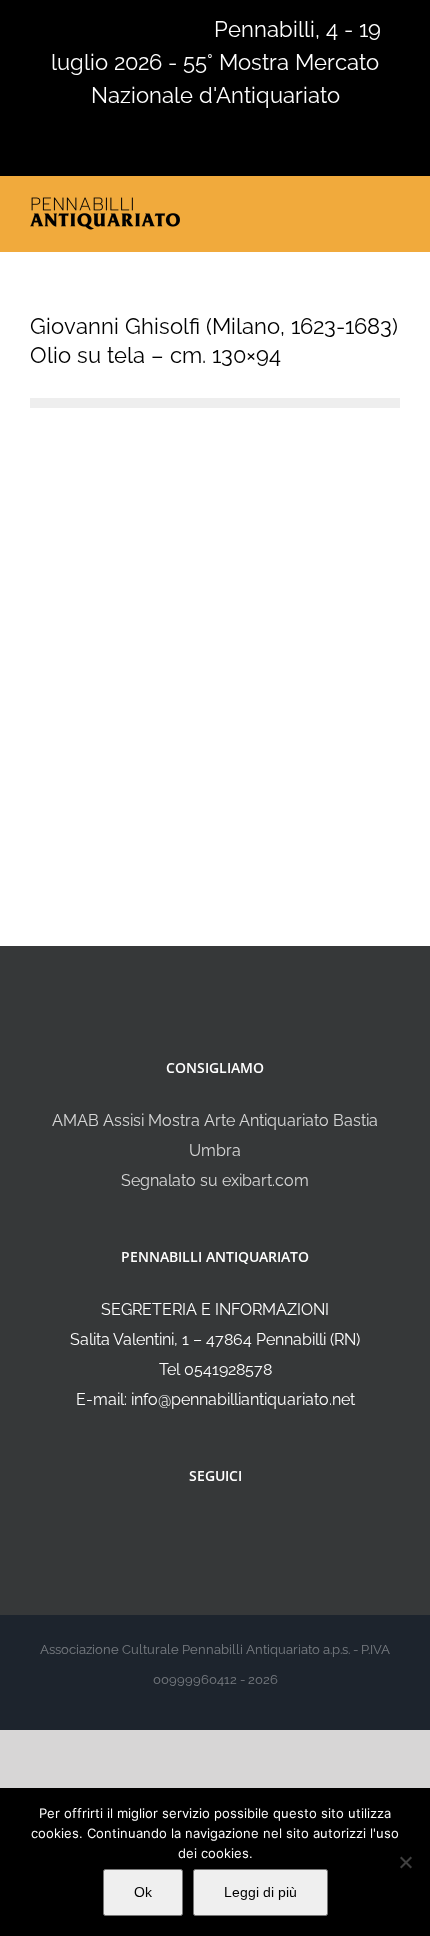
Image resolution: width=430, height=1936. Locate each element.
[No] (405, 1862)
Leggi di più (260, 1892)
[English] (68, 27)
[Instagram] (229, 1529)
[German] (120, 27)
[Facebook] (202, 1529)
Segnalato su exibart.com (215, 1180)
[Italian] (42, 27)
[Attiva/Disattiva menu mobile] (392, 208)
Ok (143, 1892)
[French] (94, 27)
